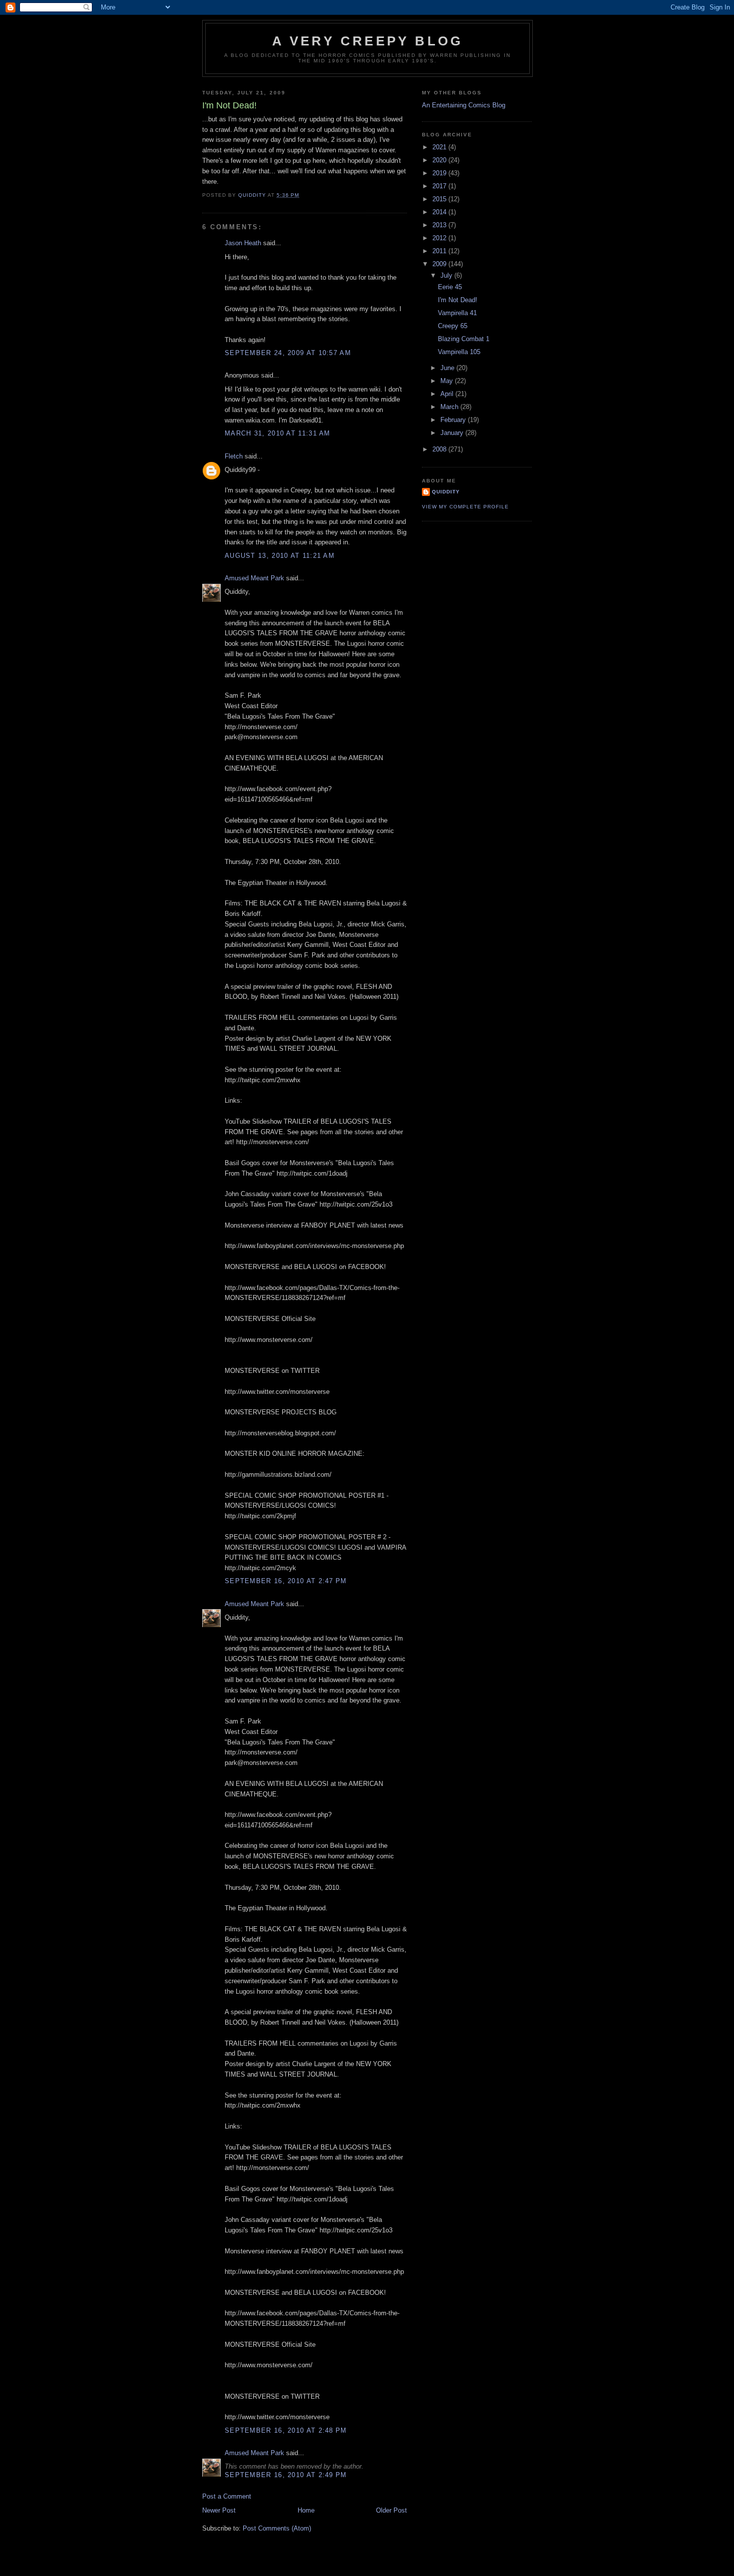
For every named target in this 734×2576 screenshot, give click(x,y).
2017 (440, 186)
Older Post (391, 2510)
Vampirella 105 (459, 352)
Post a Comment (227, 2496)
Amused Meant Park (254, 578)
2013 (440, 225)
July (447, 275)
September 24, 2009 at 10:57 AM (288, 353)
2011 (440, 251)
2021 (440, 147)
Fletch (234, 456)
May (448, 381)
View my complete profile (465, 507)
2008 (440, 449)
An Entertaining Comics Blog (464, 105)
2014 (440, 212)
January (453, 433)
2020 (440, 160)
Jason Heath (243, 243)
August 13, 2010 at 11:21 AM (280, 556)
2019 (440, 173)
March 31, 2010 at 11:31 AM (278, 433)
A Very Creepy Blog (368, 41)
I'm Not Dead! (458, 300)
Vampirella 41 (457, 313)
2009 (440, 264)
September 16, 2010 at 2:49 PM (286, 2475)
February (454, 420)
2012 (440, 238)
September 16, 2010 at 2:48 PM (286, 2430)
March (450, 407)
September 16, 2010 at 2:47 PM (286, 1581)
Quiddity (446, 492)
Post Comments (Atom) (277, 2528)
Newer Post (219, 2510)
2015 (440, 199)
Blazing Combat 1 (464, 339)
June (448, 368)
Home (306, 2510)
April (448, 394)
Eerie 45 (450, 287)
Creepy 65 (453, 326)
